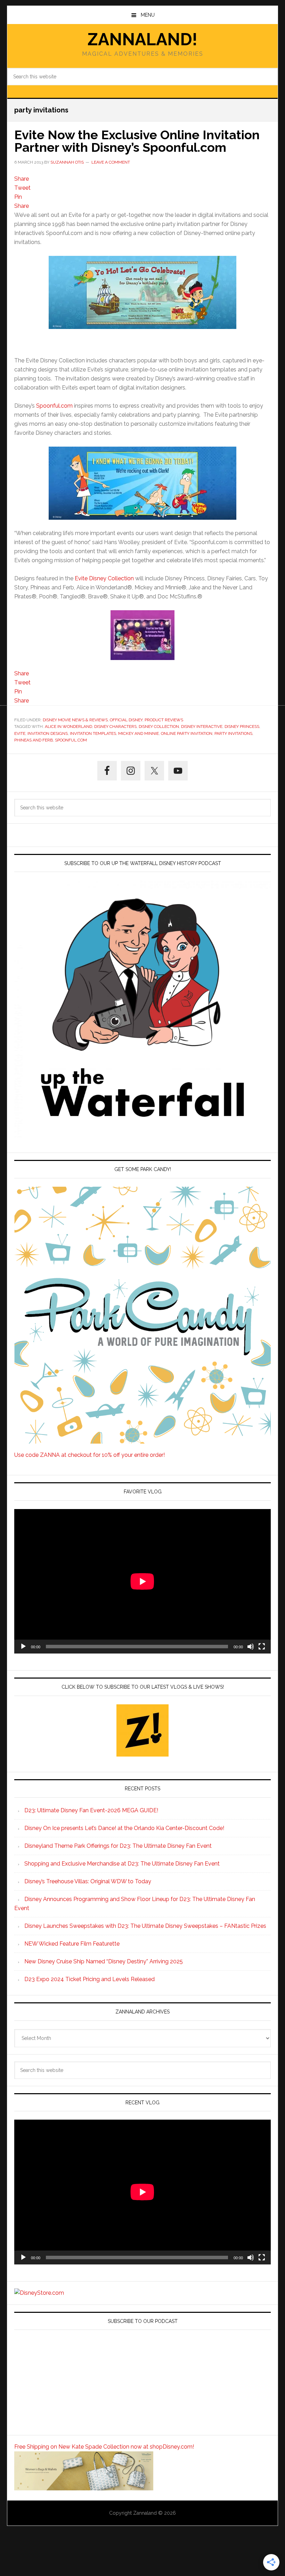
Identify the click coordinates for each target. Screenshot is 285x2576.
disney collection (159, 727)
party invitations (233, 733)
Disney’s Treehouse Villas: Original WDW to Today (88, 1881)
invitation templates (93, 733)
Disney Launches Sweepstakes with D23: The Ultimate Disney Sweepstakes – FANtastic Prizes (145, 1926)
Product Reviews (164, 720)
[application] (142, 1581)
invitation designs (48, 733)
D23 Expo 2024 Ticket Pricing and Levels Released (89, 1979)
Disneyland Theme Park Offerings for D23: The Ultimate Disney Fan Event (118, 1846)
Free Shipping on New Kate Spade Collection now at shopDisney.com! (104, 2447)
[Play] (23, 1647)
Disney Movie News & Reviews (75, 720)
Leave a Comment (111, 162)
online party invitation (187, 733)
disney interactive (202, 727)
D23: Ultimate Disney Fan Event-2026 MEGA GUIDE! (91, 1810)
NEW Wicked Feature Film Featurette (72, 1944)
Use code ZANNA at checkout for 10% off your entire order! (89, 1455)
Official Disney (126, 720)
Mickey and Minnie (139, 733)
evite (20, 733)
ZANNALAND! (142, 39)
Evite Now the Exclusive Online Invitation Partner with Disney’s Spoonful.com (137, 141)
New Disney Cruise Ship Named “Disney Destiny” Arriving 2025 (104, 1961)
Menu (148, 15)
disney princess (242, 727)
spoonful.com (71, 740)
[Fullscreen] (262, 1647)
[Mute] (251, 1647)
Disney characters (115, 727)
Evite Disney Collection (104, 578)
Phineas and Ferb (34, 740)
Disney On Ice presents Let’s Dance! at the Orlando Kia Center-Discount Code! (124, 1828)
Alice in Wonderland (68, 727)
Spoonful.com (54, 406)
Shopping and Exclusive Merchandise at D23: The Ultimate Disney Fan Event (122, 1864)
